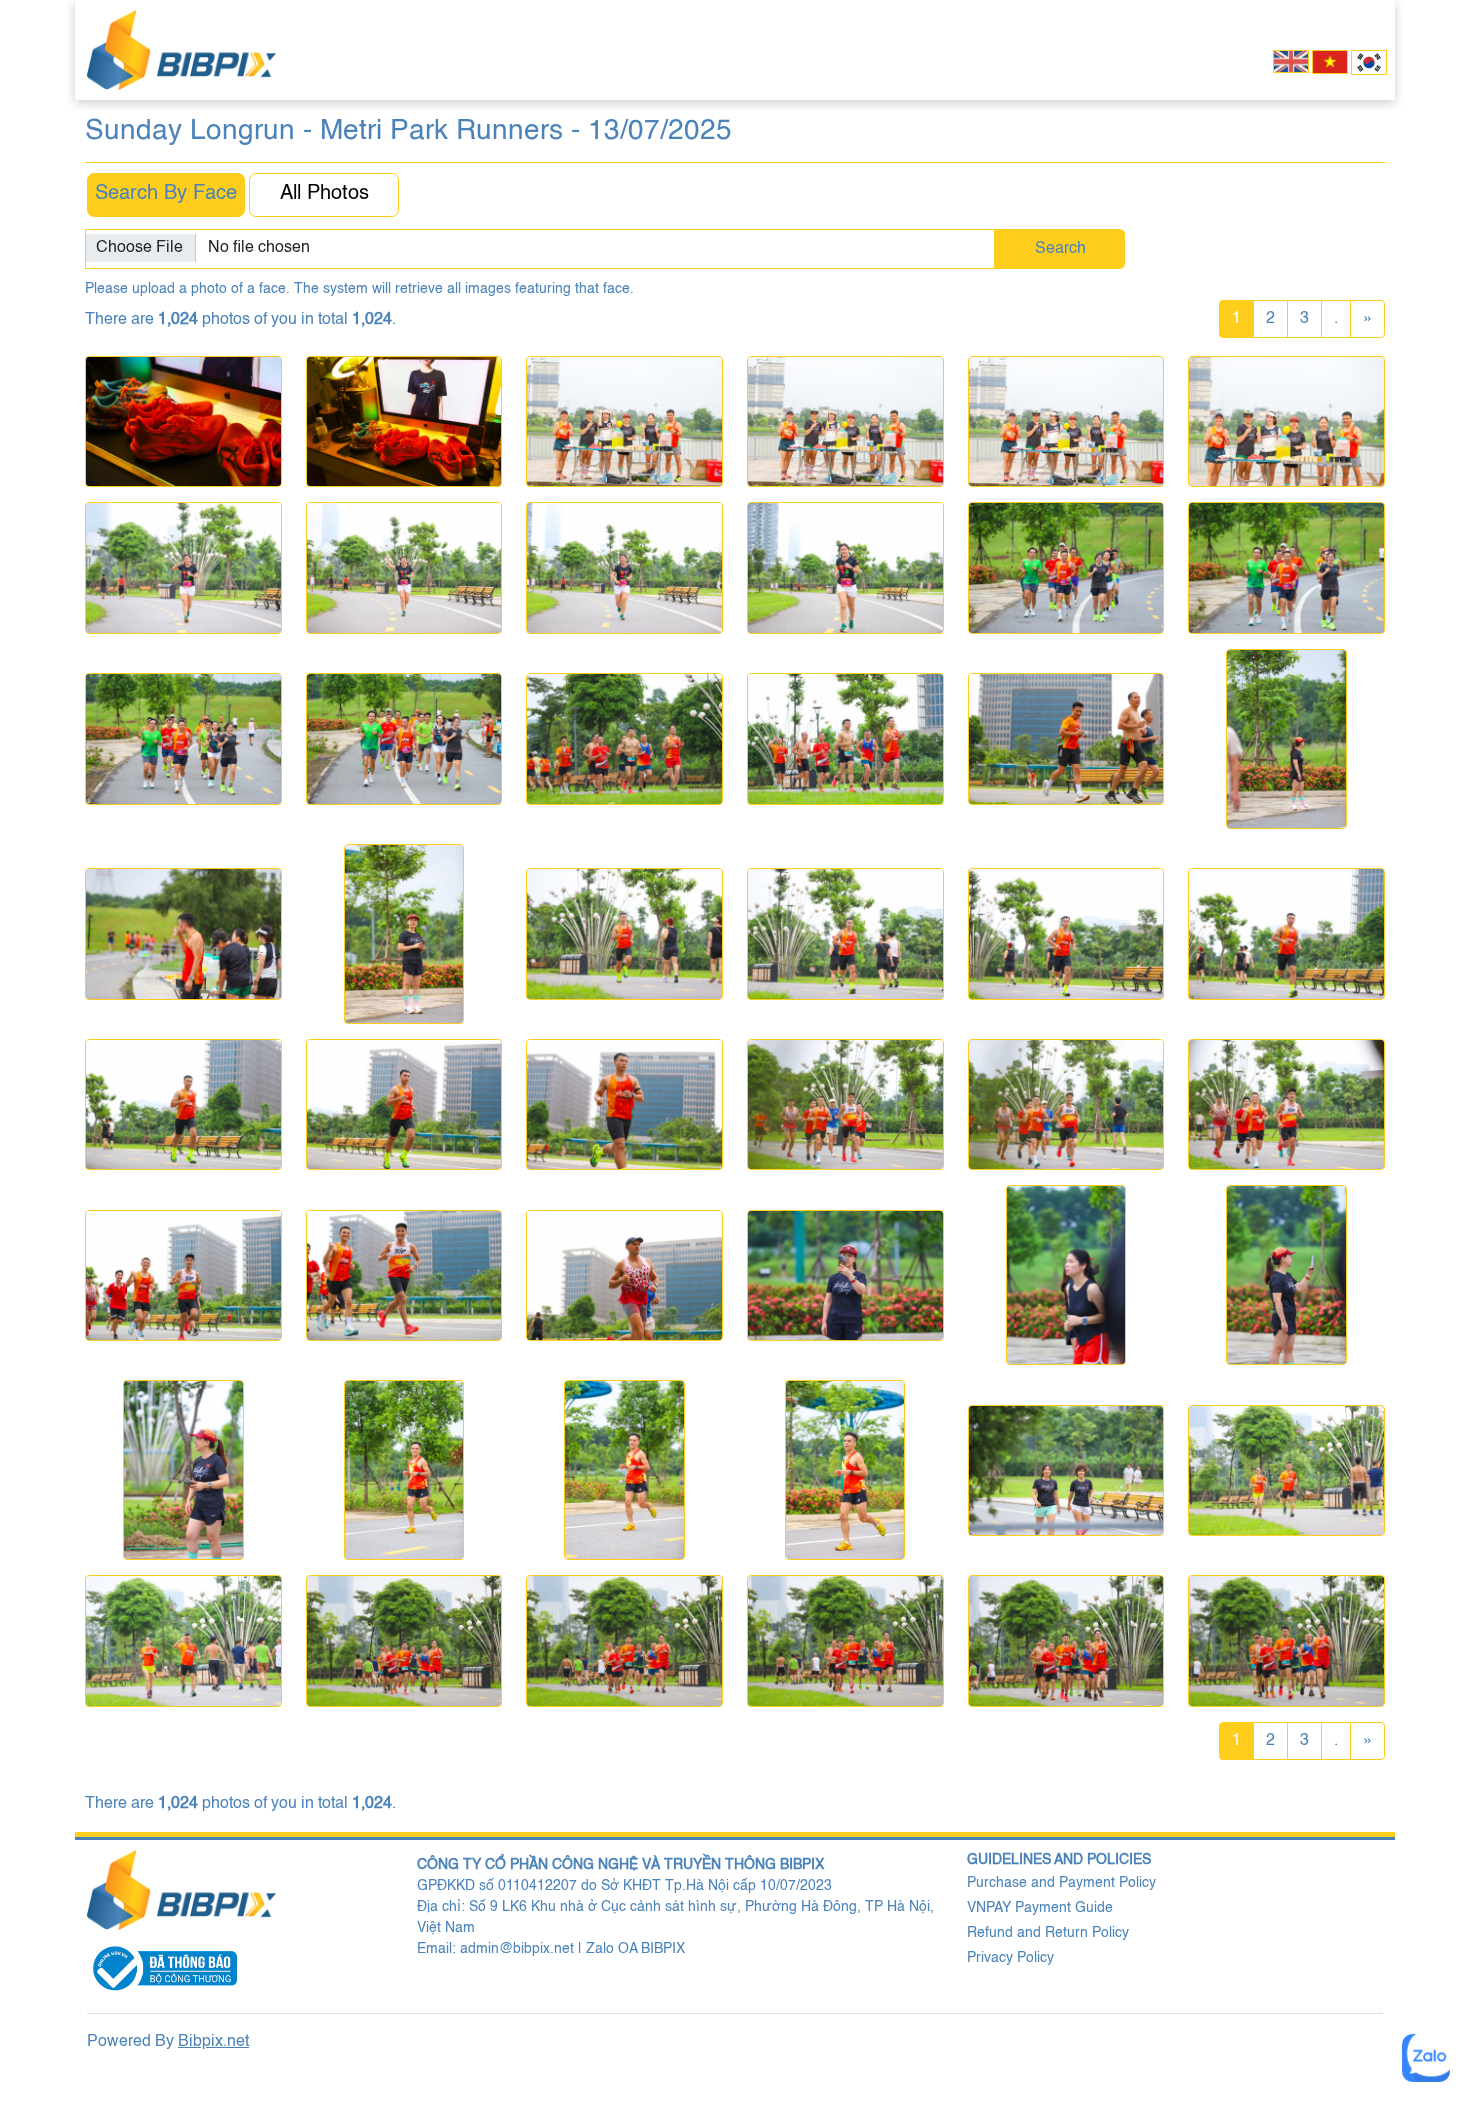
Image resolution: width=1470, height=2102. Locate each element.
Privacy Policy (1010, 1958)
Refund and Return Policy (1048, 1933)
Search (1060, 249)
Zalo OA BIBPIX (635, 1949)
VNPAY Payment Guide (1040, 1908)
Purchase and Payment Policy (1061, 1883)
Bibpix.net (213, 2042)
